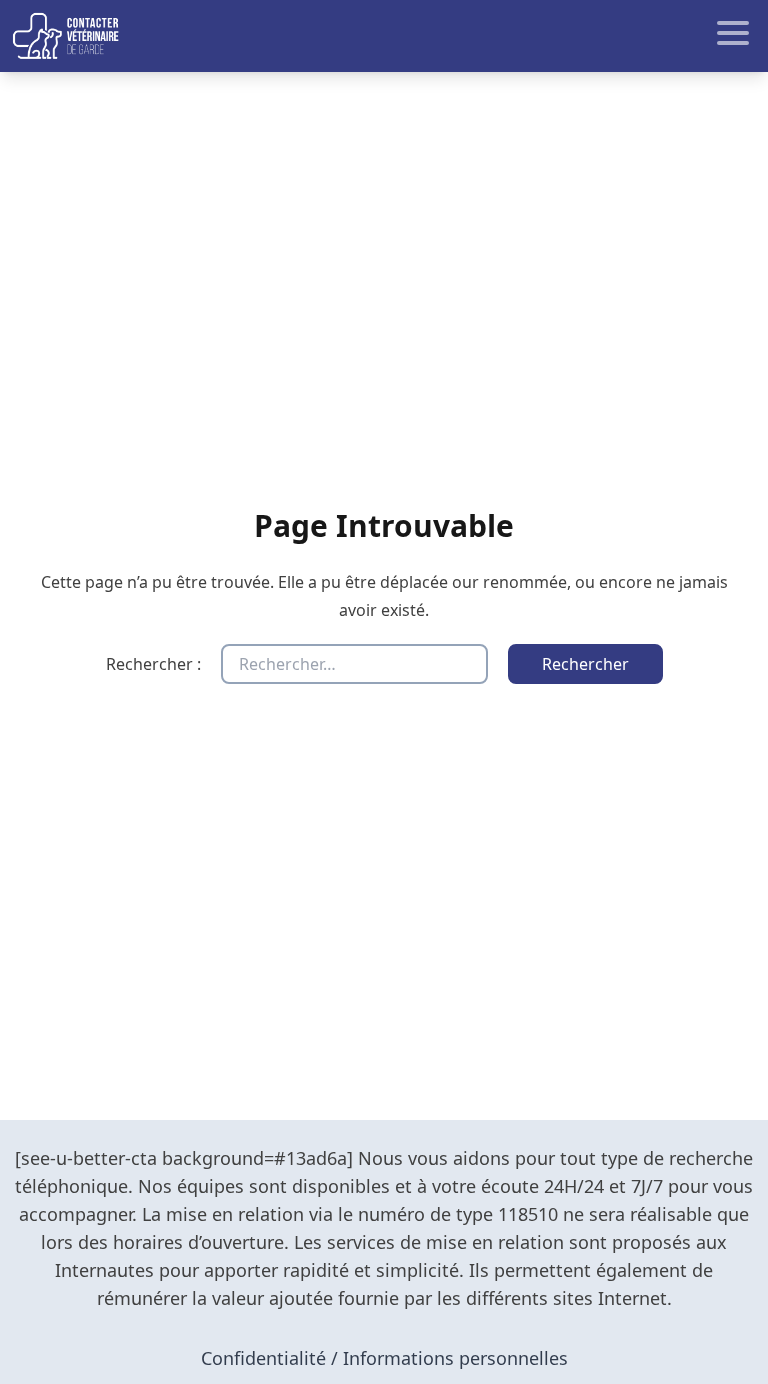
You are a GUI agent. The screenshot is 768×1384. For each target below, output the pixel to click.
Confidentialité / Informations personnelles (384, 1358)
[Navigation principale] (384, 36)
